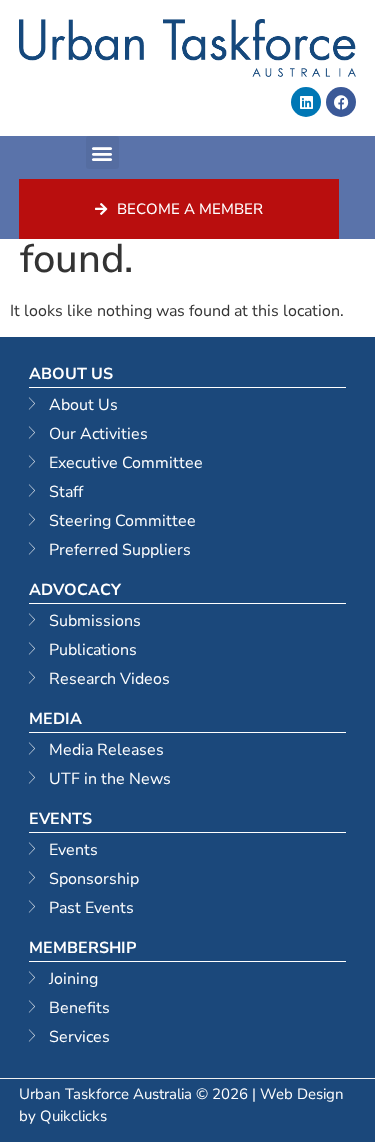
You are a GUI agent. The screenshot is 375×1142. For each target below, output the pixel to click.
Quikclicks (73, 1116)
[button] (102, 152)
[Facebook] (341, 102)
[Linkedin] (306, 102)
